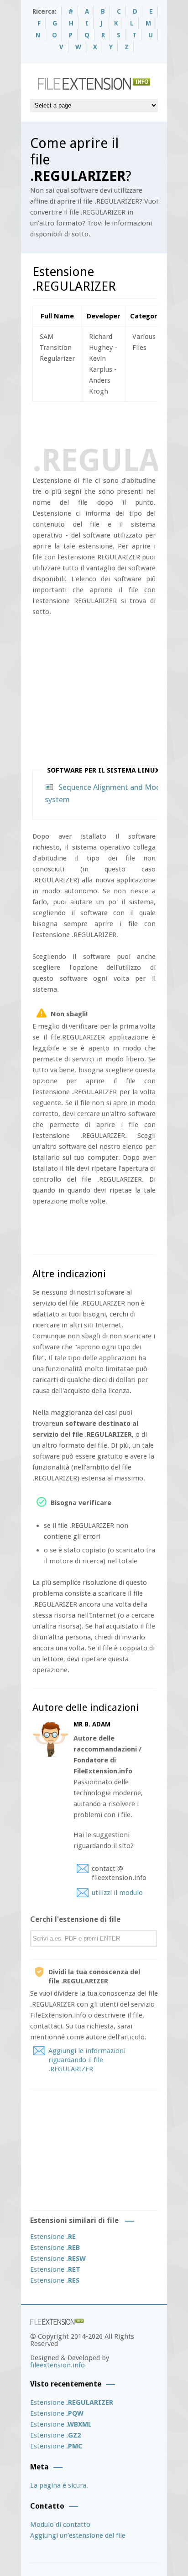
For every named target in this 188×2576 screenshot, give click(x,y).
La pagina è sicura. (59, 2485)
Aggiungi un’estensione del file (78, 2535)
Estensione (53, 2237)
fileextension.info (57, 2365)
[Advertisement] (110, 422)
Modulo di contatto (60, 2525)
